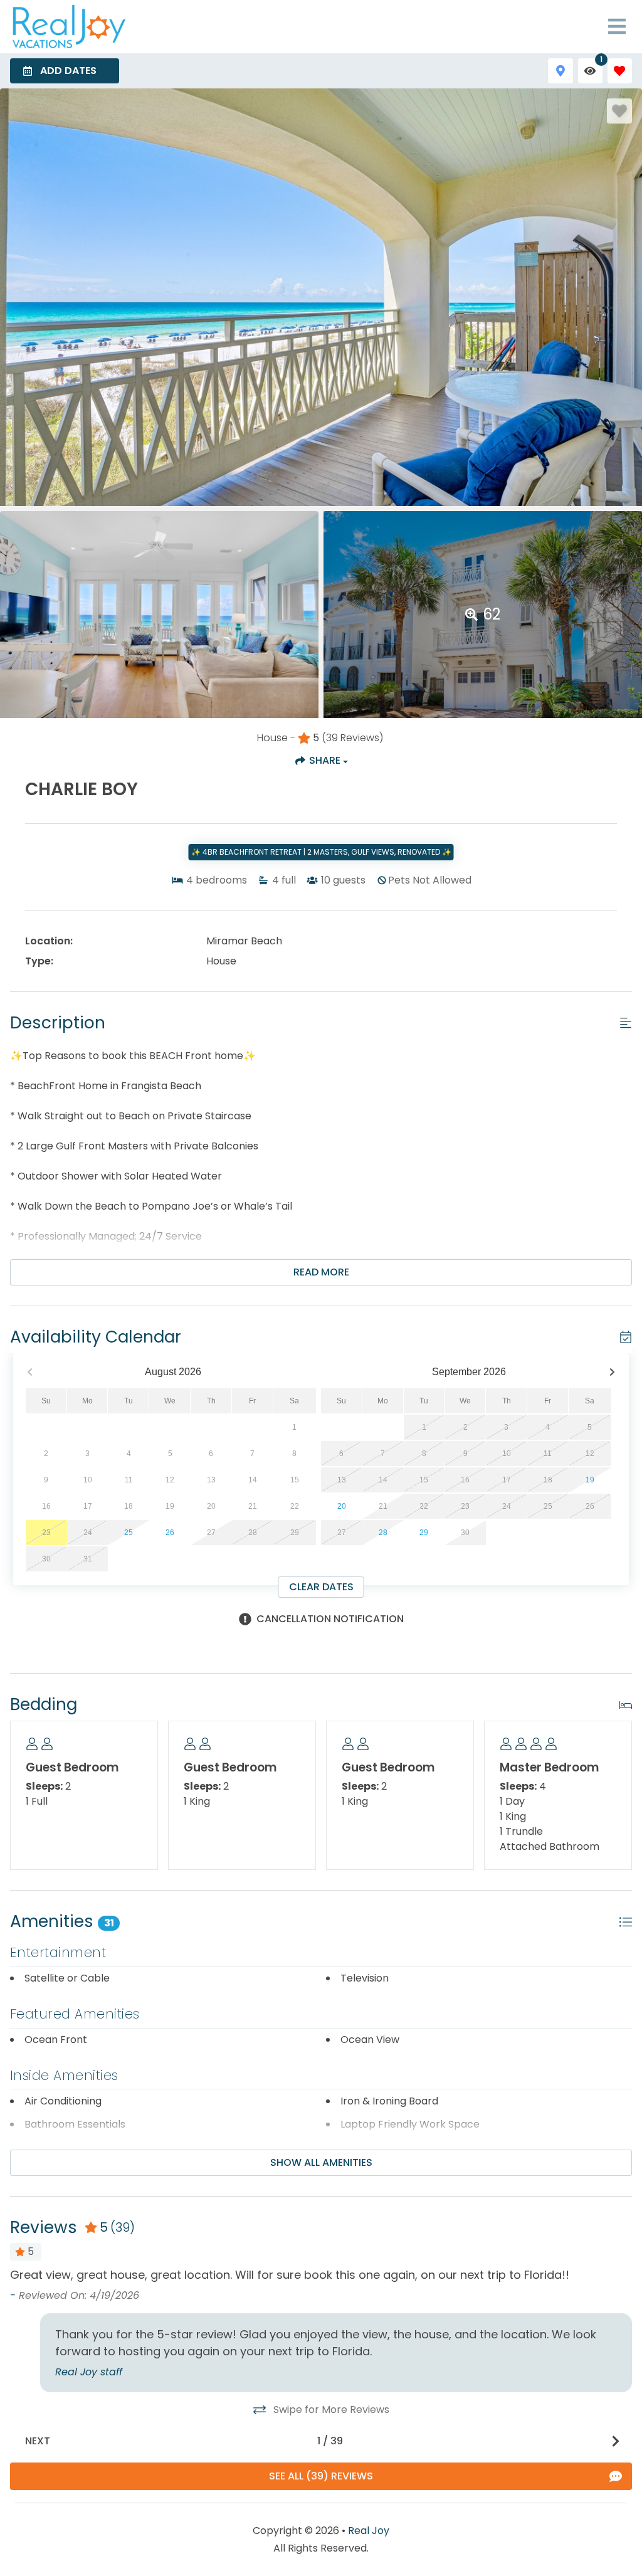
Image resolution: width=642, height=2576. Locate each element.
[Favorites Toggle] (620, 71)
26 (170, 1533)
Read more (321, 1272)
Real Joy (369, 2531)
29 (424, 1533)
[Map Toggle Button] (560, 71)
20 (342, 1506)
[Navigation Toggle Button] (617, 26)
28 (383, 1533)
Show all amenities (321, 2162)
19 (590, 1480)
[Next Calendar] (612, 1372)
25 (129, 1533)
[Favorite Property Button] (619, 111)
